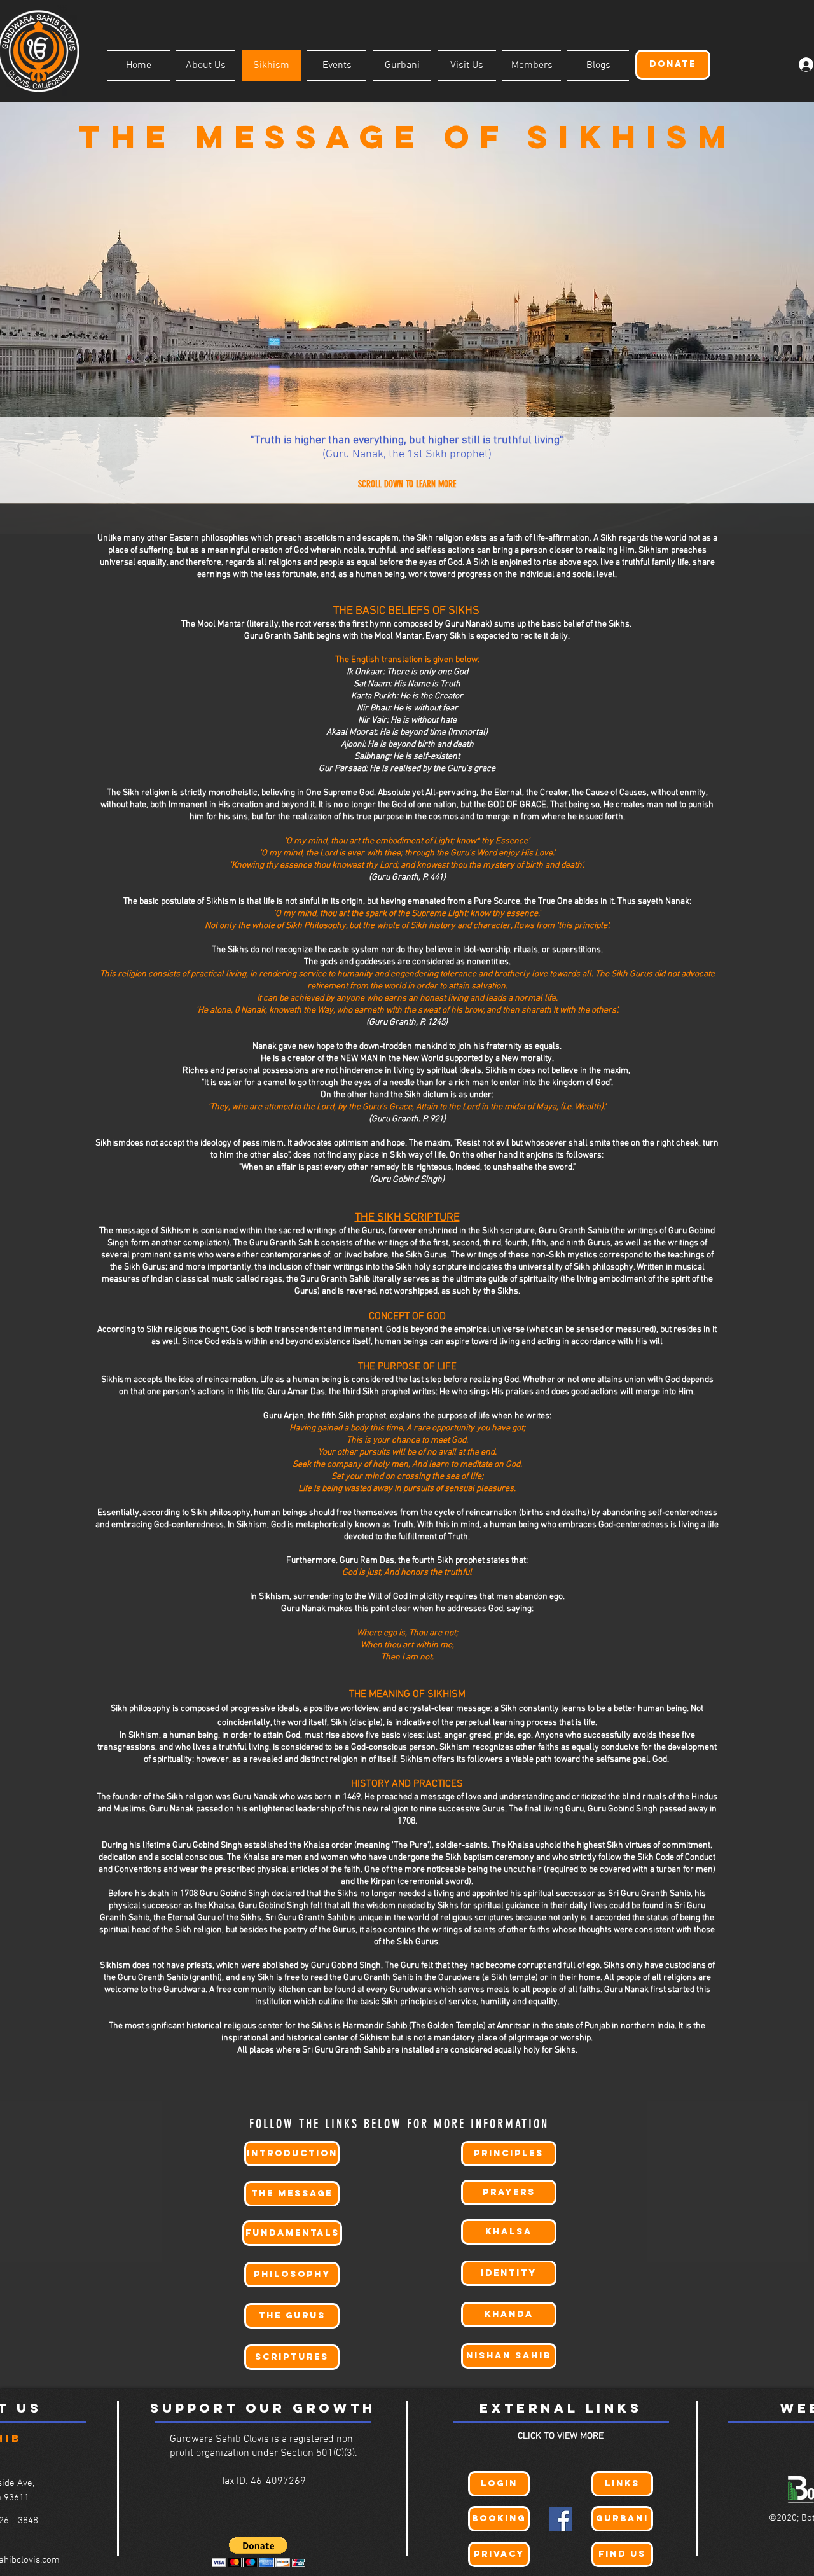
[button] (259, 2552)
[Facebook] (561, 2519)
